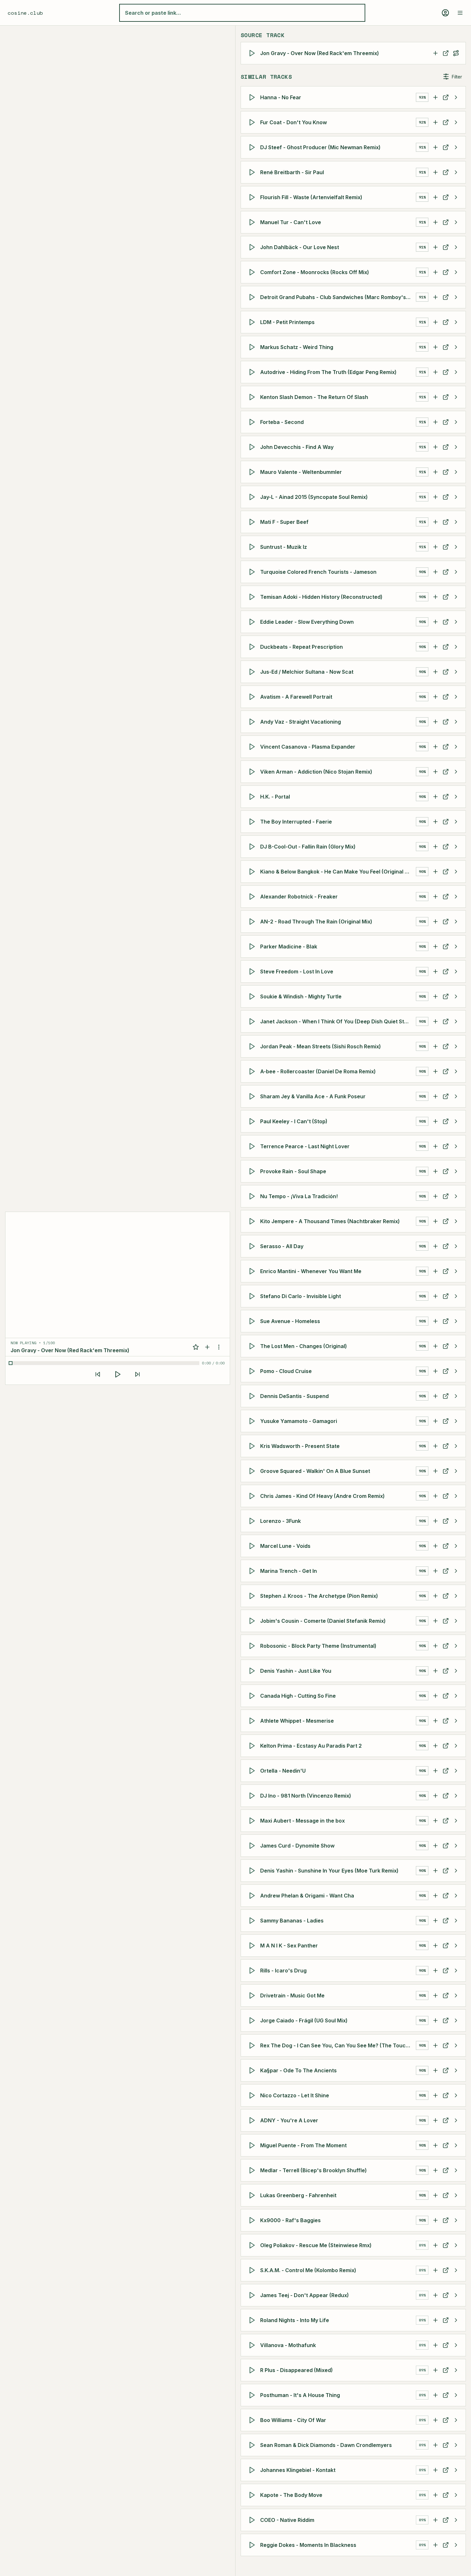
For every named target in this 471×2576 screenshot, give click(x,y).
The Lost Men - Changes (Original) (304, 1346)
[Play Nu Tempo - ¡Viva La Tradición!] (253, 1196)
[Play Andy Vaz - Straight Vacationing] (253, 722)
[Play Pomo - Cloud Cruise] (253, 1371)
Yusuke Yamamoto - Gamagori (299, 1421)
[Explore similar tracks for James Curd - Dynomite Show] (456, 1846)
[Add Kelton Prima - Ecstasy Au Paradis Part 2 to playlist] (435, 1746)
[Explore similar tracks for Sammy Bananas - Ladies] (456, 1921)
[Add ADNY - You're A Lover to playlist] (435, 2120)
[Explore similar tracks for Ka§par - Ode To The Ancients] (456, 2070)
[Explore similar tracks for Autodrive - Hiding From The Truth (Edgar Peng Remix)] (456, 372)
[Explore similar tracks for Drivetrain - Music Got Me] (456, 1995)
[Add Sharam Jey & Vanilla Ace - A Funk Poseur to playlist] (435, 1096)
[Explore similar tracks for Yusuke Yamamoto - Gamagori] (456, 1421)
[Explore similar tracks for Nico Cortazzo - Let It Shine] (456, 2095)
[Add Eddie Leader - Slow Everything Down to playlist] (435, 622)
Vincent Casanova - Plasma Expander (308, 747)
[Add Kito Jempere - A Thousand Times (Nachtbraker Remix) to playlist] (435, 1221)
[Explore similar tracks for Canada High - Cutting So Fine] (456, 1696)
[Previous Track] (98, 1374)
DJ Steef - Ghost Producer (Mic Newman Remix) (320, 147)
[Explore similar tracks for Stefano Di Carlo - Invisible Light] (456, 1296)
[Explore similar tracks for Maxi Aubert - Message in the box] (456, 1821)
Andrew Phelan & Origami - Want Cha (307, 1896)
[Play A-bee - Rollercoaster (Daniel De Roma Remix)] (253, 1071)
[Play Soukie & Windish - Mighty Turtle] (253, 996)
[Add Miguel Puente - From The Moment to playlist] (435, 2145)
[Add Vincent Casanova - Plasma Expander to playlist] (435, 747)
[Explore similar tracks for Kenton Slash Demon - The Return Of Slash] (456, 397)
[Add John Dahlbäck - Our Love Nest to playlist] (435, 247)
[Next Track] (137, 1374)
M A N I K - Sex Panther (289, 1946)
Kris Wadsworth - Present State (300, 1446)
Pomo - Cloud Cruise (286, 1371)
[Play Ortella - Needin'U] (253, 1771)
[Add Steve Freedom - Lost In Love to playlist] (435, 971)
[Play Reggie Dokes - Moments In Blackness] (253, 2545)
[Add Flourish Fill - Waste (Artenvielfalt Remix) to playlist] (435, 197)
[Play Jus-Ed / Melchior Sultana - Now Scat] (253, 672)
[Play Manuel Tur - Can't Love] (253, 222)
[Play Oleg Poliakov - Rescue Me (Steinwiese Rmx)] (253, 2245)
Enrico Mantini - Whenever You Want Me (311, 1271)
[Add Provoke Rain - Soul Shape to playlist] (435, 1171)
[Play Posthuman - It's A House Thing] (253, 2395)
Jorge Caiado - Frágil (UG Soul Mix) (304, 2020)
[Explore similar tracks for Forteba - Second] (456, 422)
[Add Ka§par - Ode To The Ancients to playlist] (435, 2070)
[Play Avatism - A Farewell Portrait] (253, 697)
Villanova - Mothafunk (288, 2345)
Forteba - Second (282, 422)
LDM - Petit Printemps (287, 322)
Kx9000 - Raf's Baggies (290, 2220)
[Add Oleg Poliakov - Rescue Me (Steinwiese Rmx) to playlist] (435, 2245)
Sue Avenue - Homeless (290, 1321)
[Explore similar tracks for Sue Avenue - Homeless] (456, 1321)
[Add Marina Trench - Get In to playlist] (435, 1571)
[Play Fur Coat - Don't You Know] (253, 122)
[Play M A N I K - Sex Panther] (253, 1946)
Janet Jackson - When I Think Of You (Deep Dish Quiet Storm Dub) (338, 1021)
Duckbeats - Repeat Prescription (302, 647)
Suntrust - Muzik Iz (284, 547)
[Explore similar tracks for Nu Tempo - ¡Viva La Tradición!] (456, 1196)
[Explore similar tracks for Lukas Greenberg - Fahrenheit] (456, 2195)
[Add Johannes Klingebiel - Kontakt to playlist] (435, 2470)
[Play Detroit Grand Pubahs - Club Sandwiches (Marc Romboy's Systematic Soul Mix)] (253, 297)
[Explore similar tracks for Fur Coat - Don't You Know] (456, 122)
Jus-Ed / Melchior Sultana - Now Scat (307, 672)
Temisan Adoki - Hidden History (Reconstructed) (321, 597)
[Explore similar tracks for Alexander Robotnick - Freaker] (456, 897)
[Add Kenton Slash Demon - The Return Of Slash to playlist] (435, 397)
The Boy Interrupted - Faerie (296, 822)
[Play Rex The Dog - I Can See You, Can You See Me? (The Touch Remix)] (253, 2045)
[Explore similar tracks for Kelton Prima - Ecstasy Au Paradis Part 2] (456, 1746)
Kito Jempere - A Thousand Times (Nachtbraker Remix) (330, 1221)
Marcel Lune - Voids (285, 1546)
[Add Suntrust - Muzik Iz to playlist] (435, 547)
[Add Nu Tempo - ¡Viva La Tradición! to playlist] (435, 1196)
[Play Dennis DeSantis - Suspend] (253, 1396)
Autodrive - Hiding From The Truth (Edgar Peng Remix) (328, 372)
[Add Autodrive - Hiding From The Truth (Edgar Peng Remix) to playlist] (435, 372)
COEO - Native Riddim (287, 2520)
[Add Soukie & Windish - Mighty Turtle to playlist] (435, 996)
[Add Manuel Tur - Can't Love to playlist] (435, 222)
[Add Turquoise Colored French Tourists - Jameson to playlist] (435, 572)
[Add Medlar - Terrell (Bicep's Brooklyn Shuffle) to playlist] (435, 2170)
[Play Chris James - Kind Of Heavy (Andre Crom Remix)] (253, 1496)
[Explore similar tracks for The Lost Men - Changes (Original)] (456, 1346)
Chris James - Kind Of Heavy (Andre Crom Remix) (322, 1496)
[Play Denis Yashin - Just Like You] (253, 1671)
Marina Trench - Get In (289, 1571)
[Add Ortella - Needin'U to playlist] (435, 1771)
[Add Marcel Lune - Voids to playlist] (435, 1546)
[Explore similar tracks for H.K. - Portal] (456, 797)
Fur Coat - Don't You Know (293, 122)
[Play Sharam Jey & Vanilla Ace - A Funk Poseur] (253, 1096)
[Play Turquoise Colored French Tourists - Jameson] (253, 572)
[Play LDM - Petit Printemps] (253, 322)
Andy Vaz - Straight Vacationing (301, 722)
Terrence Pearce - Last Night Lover (305, 1146)
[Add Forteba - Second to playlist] (435, 422)
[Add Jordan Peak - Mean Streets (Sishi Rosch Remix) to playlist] (435, 1046)
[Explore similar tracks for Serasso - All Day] (456, 1246)
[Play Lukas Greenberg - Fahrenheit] (253, 2195)
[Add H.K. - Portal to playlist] (435, 797)
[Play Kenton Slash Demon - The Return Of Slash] (253, 397)
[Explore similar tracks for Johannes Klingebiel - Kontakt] (456, 2470)
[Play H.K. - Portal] (253, 797)
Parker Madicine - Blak (289, 947)
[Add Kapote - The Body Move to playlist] (435, 2495)
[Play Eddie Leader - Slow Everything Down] (253, 622)
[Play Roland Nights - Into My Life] (253, 2320)
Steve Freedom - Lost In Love (297, 971)
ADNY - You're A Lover (289, 2120)
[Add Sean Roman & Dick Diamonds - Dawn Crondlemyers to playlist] (435, 2445)
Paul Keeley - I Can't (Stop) (294, 1121)
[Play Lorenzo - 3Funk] (253, 1521)
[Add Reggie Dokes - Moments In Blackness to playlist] (435, 2545)
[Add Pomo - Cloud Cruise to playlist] (435, 1371)
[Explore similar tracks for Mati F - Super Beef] (456, 522)
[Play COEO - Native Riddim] (253, 2520)
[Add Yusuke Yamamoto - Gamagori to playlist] (435, 1421)
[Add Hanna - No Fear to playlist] (435, 97)
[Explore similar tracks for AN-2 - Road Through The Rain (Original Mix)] (456, 922)
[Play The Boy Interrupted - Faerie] (253, 822)
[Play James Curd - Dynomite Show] (253, 1846)
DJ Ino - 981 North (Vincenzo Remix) (306, 1796)
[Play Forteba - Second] (253, 422)
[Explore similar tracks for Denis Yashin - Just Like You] (456, 1671)
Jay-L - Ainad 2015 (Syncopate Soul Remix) (314, 497)
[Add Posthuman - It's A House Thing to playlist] (435, 2395)
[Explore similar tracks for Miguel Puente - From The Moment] (456, 2145)
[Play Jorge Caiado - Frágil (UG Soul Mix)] (253, 2020)
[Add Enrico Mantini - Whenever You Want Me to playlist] (435, 1271)
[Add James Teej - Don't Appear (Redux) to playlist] (435, 2295)
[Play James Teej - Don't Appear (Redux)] (253, 2295)
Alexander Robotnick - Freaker (299, 897)
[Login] (445, 13)
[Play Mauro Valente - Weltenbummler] (253, 472)
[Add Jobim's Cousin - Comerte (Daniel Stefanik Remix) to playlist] (435, 1621)
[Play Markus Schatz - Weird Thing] (253, 347)
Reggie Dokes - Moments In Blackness (308, 2545)
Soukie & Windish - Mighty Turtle (301, 996)
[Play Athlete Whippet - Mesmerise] (253, 1721)
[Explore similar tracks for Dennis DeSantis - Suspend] (456, 1396)
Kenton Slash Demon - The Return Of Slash (314, 397)
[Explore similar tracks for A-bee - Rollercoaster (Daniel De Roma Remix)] (456, 1071)
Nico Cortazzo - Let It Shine (295, 2095)
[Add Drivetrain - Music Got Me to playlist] (435, 1995)
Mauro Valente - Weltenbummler (301, 472)
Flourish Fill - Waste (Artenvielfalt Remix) (311, 197)
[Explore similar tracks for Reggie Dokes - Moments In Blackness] (456, 2545)
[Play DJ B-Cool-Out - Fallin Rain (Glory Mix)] (253, 847)
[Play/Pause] (118, 1374)
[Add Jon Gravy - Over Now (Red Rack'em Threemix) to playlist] (435, 53)
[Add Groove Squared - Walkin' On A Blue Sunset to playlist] (435, 1471)
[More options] (219, 1347)
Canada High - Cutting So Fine (298, 1696)
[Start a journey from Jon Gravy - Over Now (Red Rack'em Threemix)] (456, 53)
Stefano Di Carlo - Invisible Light (301, 1296)
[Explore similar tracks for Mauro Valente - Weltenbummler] (456, 472)
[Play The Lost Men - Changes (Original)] (253, 1346)
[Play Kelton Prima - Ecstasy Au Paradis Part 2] (253, 1746)
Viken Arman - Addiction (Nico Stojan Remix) (316, 772)
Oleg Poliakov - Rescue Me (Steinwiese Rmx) (316, 2245)
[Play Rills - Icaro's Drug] (253, 1971)
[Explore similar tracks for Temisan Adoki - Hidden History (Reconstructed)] (456, 597)
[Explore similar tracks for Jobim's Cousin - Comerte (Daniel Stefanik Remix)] (456, 1621)
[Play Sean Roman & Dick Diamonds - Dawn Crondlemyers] (253, 2445)
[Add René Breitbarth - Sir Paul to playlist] (435, 172)
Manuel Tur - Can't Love (291, 222)
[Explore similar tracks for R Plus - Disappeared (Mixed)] (456, 2370)
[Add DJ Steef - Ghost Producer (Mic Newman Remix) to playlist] (435, 147)
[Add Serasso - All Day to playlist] (435, 1246)
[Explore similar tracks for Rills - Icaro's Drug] (456, 1971)
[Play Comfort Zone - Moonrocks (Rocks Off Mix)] (253, 272)
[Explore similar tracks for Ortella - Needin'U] (456, 1771)
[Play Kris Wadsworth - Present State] (253, 1446)
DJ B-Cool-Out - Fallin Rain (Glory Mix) (308, 847)
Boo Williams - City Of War (293, 2420)
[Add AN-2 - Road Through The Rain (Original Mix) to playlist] (435, 922)
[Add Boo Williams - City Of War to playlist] (435, 2420)
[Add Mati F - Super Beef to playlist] (435, 522)
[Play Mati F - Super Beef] (253, 522)
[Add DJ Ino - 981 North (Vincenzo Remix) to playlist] (435, 1796)
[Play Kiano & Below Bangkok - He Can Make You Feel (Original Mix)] (253, 872)
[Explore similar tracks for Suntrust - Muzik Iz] (456, 547)
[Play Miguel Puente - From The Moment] (253, 2145)
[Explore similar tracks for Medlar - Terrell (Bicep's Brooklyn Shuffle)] (456, 2170)
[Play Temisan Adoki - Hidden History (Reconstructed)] (253, 597)
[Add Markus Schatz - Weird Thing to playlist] (435, 347)
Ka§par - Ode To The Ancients (298, 2070)
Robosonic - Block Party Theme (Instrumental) (318, 1646)
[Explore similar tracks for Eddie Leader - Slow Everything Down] (456, 622)
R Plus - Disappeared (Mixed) (297, 2370)
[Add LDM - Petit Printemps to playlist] (435, 322)
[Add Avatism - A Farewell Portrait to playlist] (435, 697)
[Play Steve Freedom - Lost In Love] (253, 971)
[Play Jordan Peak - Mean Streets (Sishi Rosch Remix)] (253, 1046)
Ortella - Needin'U (283, 1771)
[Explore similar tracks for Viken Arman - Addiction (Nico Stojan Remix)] (456, 772)
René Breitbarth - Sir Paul (292, 172)
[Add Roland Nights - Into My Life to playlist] (435, 2320)
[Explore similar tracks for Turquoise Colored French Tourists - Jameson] (456, 572)
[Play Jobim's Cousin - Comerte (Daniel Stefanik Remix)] (253, 1621)
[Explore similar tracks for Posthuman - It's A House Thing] (456, 2395)
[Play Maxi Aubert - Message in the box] (253, 1821)
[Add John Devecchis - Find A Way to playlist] (435, 447)
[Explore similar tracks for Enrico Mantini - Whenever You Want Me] (456, 1271)
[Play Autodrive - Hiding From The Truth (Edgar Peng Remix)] (253, 372)
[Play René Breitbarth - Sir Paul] (253, 172)
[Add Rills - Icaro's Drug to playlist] (435, 1971)
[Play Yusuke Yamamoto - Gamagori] (253, 1421)
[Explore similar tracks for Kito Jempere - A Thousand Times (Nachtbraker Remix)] (456, 1221)
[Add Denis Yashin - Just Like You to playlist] (435, 1671)
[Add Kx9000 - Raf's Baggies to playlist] (435, 2220)
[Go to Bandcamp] (446, 522)
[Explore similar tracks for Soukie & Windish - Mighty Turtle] (456, 996)
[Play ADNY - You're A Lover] (253, 2120)
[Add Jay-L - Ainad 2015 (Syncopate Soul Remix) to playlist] (435, 497)
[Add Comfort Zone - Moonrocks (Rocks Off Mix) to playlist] (435, 272)
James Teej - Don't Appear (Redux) (305, 2295)
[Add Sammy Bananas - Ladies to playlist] (435, 1921)
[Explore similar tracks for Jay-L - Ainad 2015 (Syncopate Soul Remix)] (456, 497)
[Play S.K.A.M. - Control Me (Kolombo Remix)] (253, 2270)
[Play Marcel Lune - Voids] (253, 1546)
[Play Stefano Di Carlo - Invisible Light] (253, 1296)
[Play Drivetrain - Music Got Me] (253, 1995)
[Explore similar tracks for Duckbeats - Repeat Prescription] (456, 647)
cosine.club (25, 13)
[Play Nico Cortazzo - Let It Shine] (253, 2095)
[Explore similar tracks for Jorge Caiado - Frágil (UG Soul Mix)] (456, 2020)
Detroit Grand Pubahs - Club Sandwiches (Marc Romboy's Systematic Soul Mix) (338, 297)
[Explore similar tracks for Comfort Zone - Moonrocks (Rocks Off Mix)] (456, 272)
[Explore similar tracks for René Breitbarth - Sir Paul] (456, 172)
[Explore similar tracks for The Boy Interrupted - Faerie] (456, 822)
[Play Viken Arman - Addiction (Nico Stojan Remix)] (253, 772)
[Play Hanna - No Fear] (253, 97)
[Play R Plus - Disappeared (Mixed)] (253, 2370)
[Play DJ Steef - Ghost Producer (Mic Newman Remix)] (253, 147)
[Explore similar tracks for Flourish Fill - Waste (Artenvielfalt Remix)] (456, 197)
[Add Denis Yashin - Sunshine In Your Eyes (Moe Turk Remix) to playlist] (435, 1871)
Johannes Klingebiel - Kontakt (298, 2470)
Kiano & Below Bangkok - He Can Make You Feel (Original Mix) (338, 872)
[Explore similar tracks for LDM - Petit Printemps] (456, 322)
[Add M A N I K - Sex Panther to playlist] (435, 1946)
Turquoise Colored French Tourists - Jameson (318, 572)
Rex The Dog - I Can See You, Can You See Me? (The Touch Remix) (338, 2045)
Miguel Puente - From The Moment (303, 2145)
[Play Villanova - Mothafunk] (253, 2345)
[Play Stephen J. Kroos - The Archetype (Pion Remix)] (253, 1596)
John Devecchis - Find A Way (297, 447)
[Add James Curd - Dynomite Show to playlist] (435, 1846)
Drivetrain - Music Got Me (292, 1995)
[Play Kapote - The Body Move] (253, 2495)
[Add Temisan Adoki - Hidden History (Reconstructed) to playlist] (435, 597)
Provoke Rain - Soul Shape (293, 1171)
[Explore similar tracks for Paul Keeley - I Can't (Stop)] (456, 1121)
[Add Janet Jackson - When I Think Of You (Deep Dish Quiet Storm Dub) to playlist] (435, 1021)
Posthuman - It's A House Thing (300, 2395)
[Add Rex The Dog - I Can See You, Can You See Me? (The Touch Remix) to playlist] (435, 2045)
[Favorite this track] (196, 1347)
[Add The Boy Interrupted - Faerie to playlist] (435, 822)
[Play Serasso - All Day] (253, 1246)
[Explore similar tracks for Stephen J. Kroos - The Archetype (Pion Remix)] (456, 1596)
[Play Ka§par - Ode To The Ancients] (253, 2070)
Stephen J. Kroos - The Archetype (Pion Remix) (319, 1596)
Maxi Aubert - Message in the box (302, 1821)
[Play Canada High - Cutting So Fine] (253, 1696)
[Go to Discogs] (446, 53)
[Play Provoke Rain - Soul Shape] (253, 1171)
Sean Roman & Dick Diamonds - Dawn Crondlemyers (326, 2445)
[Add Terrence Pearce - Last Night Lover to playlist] (435, 1146)
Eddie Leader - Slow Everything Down (307, 622)
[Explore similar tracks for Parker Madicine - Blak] (456, 947)
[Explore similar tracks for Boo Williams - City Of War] (456, 2420)
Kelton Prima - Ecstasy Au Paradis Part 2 (311, 1746)
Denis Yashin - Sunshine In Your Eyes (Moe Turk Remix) (329, 1871)
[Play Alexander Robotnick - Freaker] (253, 897)
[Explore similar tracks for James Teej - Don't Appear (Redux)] (456, 2295)
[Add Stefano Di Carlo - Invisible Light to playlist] (435, 1296)
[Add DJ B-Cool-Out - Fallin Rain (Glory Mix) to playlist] (435, 847)
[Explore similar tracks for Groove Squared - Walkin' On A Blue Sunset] (456, 1471)
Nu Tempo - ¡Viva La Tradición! (299, 1196)
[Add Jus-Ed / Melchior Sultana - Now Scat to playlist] (435, 672)
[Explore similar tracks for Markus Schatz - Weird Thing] (456, 347)
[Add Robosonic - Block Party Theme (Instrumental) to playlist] (435, 1646)
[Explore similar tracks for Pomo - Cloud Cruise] (456, 1371)
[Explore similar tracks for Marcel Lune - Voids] (456, 1546)
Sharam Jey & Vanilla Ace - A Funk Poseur (313, 1096)
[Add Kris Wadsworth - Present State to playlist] (435, 1446)
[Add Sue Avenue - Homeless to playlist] (435, 1321)
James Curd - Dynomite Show (297, 1846)
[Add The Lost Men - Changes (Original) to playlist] (435, 1346)
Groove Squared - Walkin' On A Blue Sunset (315, 1471)
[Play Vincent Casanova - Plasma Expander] (253, 747)
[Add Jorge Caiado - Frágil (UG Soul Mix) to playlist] (435, 2020)
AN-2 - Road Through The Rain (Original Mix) (316, 922)
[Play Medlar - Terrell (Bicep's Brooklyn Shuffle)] (253, 2170)
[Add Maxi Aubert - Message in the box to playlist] (435, 1821)
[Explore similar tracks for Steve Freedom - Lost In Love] (456, 971)
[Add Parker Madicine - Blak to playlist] (435, 947)
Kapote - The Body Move (291, 2495)
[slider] (105, 1363)
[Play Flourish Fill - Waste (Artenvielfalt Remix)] (253, 197)
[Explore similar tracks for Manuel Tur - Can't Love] (456, 222)
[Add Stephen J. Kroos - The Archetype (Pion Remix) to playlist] (435, 1596)
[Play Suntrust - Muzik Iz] (253, 547)
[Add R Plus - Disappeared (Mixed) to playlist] (435, 2370)
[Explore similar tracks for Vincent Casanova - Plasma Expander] (456, 747)
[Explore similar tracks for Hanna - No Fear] (456, 97)
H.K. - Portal (275, 797)
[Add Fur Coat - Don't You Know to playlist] (435, 122)
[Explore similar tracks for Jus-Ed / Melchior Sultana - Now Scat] (456, 672)
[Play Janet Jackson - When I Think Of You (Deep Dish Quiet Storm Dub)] (253, 1021)
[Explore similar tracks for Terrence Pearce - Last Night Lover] (456, 1146)
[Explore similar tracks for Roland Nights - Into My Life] (456, 2320)
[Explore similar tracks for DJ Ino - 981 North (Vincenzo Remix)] (456, 1796)
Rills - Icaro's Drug (283, 1971)
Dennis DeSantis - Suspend (294, 1396)
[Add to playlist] (207, 1347)
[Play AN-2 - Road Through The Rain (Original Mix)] (253, 922)
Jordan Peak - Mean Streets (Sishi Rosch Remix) (321, 1046)
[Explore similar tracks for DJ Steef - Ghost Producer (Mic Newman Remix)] (456, 147)
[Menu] (460, 13)
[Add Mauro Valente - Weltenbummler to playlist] (435, 472)
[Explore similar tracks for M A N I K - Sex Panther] (456, 1946)
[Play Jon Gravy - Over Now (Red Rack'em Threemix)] (253, 53)
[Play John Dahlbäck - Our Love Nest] (253, 247)
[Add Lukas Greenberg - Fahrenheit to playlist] (435, 2195)
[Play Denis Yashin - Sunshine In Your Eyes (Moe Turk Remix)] (253, 1871)
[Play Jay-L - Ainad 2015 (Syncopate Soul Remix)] (253, 497)
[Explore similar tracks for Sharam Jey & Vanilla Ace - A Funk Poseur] (456, 1096)
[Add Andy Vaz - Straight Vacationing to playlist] (435, 722)
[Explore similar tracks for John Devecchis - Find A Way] (456, 447)
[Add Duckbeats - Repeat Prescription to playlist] (435, 647)
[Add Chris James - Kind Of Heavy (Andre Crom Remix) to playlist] (435, 1496)
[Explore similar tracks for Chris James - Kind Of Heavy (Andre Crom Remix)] (456, 1496)
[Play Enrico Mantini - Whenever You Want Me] (253, 1271)
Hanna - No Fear (281, 97)
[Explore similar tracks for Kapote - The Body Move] (456, 2495)
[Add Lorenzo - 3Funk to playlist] (435, 1521)
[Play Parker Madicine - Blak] (253, 947)
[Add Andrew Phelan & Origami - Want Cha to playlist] (435, 1896)
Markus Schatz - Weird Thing (297, 347)
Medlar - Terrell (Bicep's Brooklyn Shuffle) (314, 2170)
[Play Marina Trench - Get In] (253, 1571)
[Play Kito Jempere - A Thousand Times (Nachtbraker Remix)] (253, 1221)
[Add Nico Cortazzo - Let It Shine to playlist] (435, 2095)
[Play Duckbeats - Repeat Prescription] (253, 647)
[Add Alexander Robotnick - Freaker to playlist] (435, 897)
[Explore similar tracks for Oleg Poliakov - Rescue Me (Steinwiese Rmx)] (456, 2245)
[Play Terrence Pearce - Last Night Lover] (253, 1146)
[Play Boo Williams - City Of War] (253, 2420)
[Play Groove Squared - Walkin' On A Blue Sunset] (253, 1471)
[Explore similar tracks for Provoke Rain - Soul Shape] (456, 1171)
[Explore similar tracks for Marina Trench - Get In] (456, 1571)
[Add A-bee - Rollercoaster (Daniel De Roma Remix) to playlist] (435, 1071)
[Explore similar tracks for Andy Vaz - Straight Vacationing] (456, 722)
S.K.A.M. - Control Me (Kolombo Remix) (308, 2270)
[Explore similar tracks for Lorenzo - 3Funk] (456, 1521)
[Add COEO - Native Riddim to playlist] (435, 2520)
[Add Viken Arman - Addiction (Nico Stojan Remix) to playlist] (435, 772)
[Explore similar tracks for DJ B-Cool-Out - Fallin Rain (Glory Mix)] (456, 847)
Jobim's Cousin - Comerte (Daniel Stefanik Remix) (323, 1621)
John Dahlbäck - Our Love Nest (300, 247)
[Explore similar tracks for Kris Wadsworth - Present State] (456, 1446)
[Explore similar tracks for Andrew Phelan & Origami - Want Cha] (456, 1896)
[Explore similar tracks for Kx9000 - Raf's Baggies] (456, 2220)
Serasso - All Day (282, 1246)
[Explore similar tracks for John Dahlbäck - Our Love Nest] (456, 247)
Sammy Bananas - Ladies (292, 1921)
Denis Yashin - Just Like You (296, 1671)
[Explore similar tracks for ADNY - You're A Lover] (456, 2120)
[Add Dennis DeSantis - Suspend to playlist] (435, 1396)
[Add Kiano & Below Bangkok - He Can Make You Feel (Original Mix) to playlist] (435, 872)
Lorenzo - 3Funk (281, 1521)
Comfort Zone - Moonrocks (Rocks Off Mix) (315, 272)
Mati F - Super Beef (284, 522)
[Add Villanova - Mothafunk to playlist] (435, 2345)
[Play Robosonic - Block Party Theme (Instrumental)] (253, 1646)
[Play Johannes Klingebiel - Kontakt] (253, 2470)
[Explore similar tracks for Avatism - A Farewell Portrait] (456, 697)
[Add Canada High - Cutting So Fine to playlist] (435, 1696)
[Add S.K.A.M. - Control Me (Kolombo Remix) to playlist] (435, 2270)
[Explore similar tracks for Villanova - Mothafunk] (456, 2345)
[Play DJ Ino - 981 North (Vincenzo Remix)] (253, 1796)
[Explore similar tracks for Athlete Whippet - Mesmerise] (456, 1721)
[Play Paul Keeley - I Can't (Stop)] (253, 1121)
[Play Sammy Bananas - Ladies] (253, 1921)
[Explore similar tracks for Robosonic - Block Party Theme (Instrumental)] (456, 1646)
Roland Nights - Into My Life (295, 2320)
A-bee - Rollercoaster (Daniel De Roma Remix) (318, 1071)
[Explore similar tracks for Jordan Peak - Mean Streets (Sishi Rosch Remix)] (456, 1046)
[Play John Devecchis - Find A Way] (253, 447)
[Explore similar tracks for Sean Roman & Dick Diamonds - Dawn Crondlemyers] (456, 2445)
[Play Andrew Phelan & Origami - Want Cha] (253, 1896)
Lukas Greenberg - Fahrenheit (298, 2195)
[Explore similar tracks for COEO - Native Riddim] (456, 2520)
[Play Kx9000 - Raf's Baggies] (253, 2220)
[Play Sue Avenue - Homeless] (253, 1321)
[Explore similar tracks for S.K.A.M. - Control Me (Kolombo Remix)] (456, 2270)
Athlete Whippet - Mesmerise (297, 1721)
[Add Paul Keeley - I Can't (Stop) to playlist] (435, 1121)
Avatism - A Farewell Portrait (296, 697)
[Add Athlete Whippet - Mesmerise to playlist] (435, 1721)
